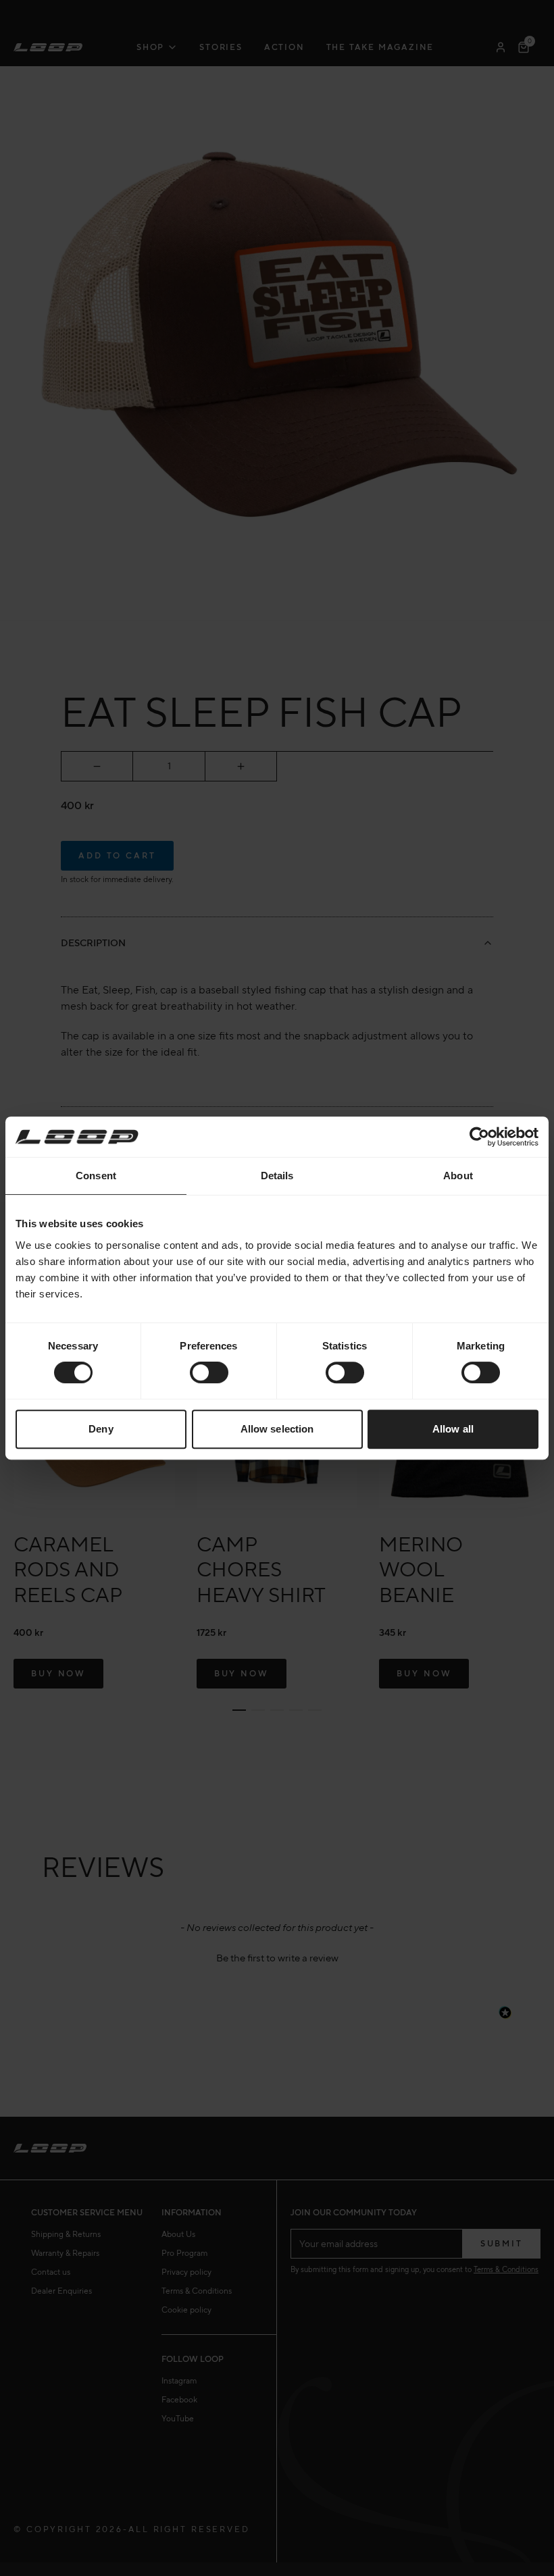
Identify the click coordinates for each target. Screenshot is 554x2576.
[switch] (209, 1372)
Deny (101, 1429)
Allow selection (277, 1429)
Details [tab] (277, 1176)
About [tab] (458, 1176)
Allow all (453, 1429)
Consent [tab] (96, 1176)
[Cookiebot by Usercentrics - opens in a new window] (479, 1137)
